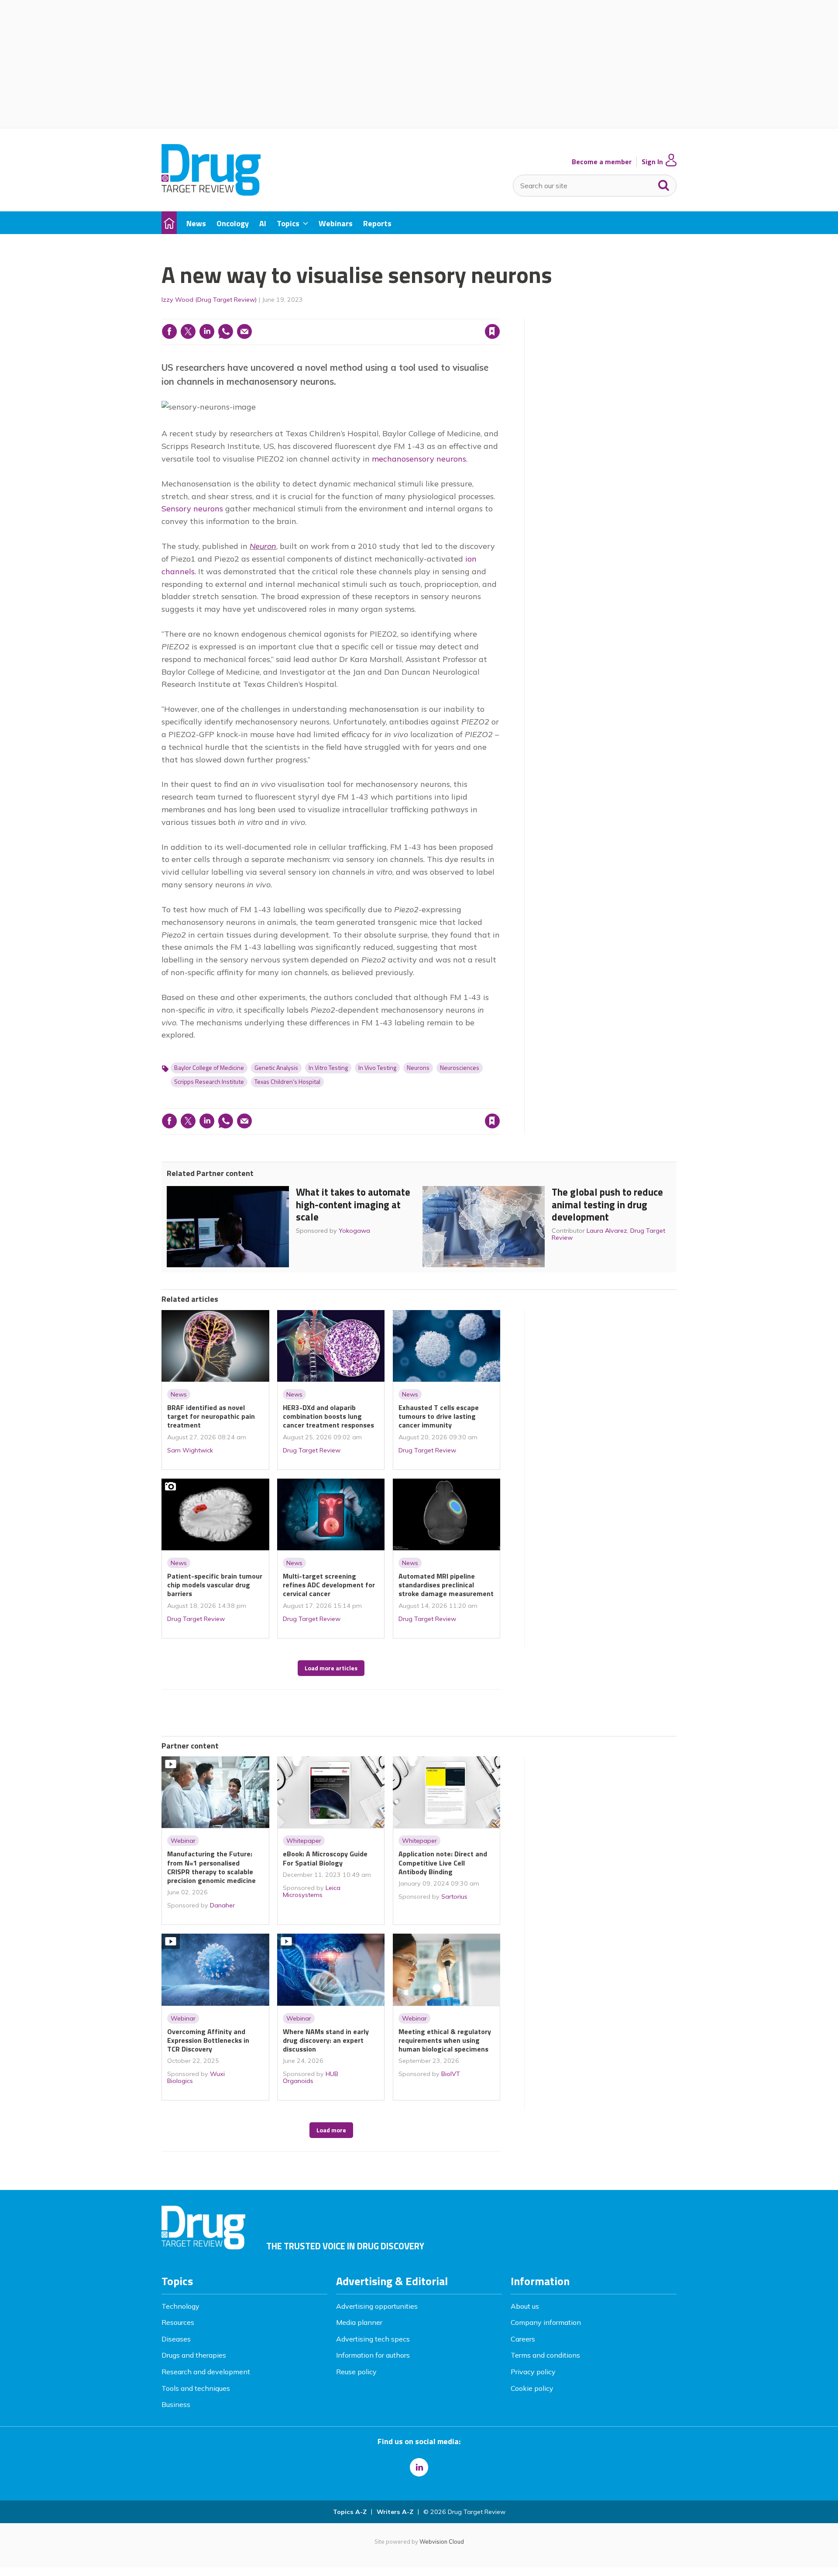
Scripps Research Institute (209, 1082)
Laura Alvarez (607, 1231)
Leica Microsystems (312, 1891)
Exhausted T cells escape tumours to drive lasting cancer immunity (439, 1416)
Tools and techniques (196, 2388)
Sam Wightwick (190, 1450)
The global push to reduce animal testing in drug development (607, 1205)
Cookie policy (532, 2388)
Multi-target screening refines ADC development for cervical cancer (329, 1585)
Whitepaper (304, 1841)
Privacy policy (533, 2372)
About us (525, 2306)
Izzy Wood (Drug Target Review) (209, 300)
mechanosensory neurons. (420, 459)
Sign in (381, 314)
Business (176, 2404)
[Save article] (492, 331)
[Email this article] (244, 331)
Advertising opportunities (377, 2306)
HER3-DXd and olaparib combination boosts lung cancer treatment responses (328, 1416)
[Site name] (211, 193)
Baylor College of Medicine (209, 1068)
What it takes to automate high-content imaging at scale (353, 1205)
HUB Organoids (311, 2077)
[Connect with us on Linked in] (419, 2467)
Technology (180, 2306)
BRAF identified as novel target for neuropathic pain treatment (211, 1416)
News (179, 1394)
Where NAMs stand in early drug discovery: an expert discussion (326, 2040)
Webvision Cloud (442, 2542)
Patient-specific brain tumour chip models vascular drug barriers (215, 1585)
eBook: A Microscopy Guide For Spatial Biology (325, 1858)
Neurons (418, 1068)
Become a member (602, 162)
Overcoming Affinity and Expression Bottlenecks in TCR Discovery (208, 2040)
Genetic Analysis (276, 1068)
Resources (178, 2322)
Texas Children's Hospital (287, 1082)
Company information (546, 2322)
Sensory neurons (192, 509)
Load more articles (331, 1668)
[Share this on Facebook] (169, 331)
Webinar (183, 1841)
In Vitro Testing (328, 1068)
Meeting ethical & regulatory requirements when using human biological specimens (445, 2040)
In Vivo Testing (377, 1068)
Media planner (359, 2322)
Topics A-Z (350, 2512)
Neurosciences (460, 1068)
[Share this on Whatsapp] (226, 331)
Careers (523, 2339)
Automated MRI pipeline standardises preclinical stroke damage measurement (446, 1585)
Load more (331, 2130)
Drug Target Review (312, 1450)
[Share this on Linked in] (207, 331)
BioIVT (451, 2074)
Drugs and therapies (194, 2355)
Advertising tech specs (373, 2339)
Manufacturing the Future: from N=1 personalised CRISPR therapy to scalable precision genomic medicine (211, 1867)
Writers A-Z (395, 2512)
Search (664, 183)
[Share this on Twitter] (188, 331)
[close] (500, 314)
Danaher (222, 1905)
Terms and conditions (545, 2355)
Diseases (176, 2339)
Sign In (652, 162)
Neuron (263, 546)
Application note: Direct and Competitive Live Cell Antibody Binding (443, 1863)
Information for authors (373, 2355)
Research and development (206, 2372)
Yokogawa (354, 1231)
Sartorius (454, 1897)
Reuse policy (356, 2372)
